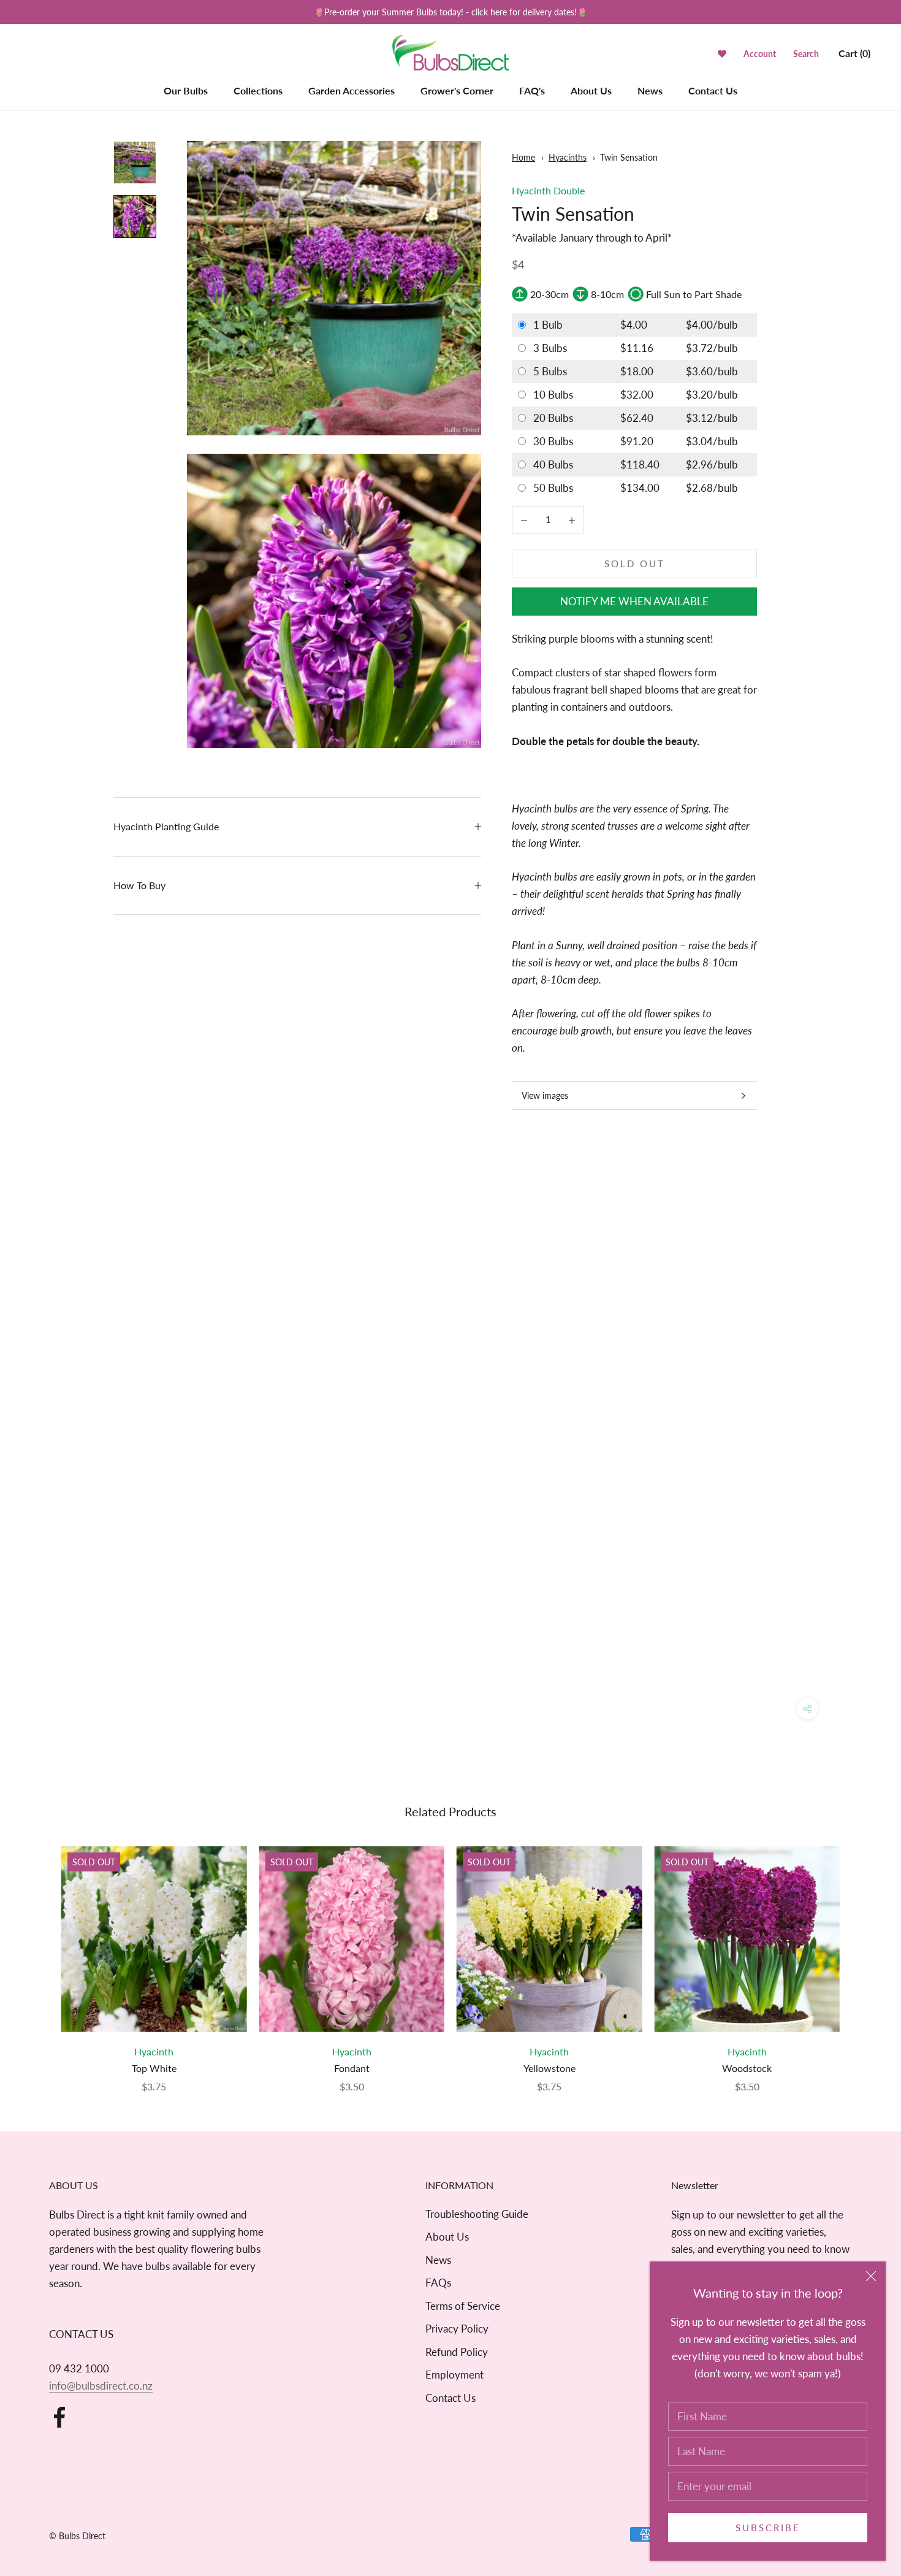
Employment (454, 2375)
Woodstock (747, 2068)
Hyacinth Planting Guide (166, 826)
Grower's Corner (457, 90)
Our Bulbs (186, 90)
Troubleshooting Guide (477, 2214)
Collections (258, 90)
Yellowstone (549, 2068)
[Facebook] (59, 2417)
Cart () (854, 53)
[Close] (871, 2276)
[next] (863, 1957)
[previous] (38, 1957)
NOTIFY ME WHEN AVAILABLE (634, 601)
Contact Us (713, 90)
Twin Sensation (629, 157)
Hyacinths (568, 157)
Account (760, 54)
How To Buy (139, 885)
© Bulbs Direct (77, 2536)
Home (523, 157)
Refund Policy (457, 2352)
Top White (154, 2068)
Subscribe (768, 2528)
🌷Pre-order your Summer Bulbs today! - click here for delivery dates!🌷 (450, 12)
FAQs (438, 2283)
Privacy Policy (457, 2329)
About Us (591, 90)
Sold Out (635, 564)
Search (806, 54)
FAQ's (532, 90)
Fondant (352, 2068)
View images (545, 1095)
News (650, 90)
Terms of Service (463, 2306)
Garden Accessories (352, 90)
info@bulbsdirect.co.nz (101, 2386)
